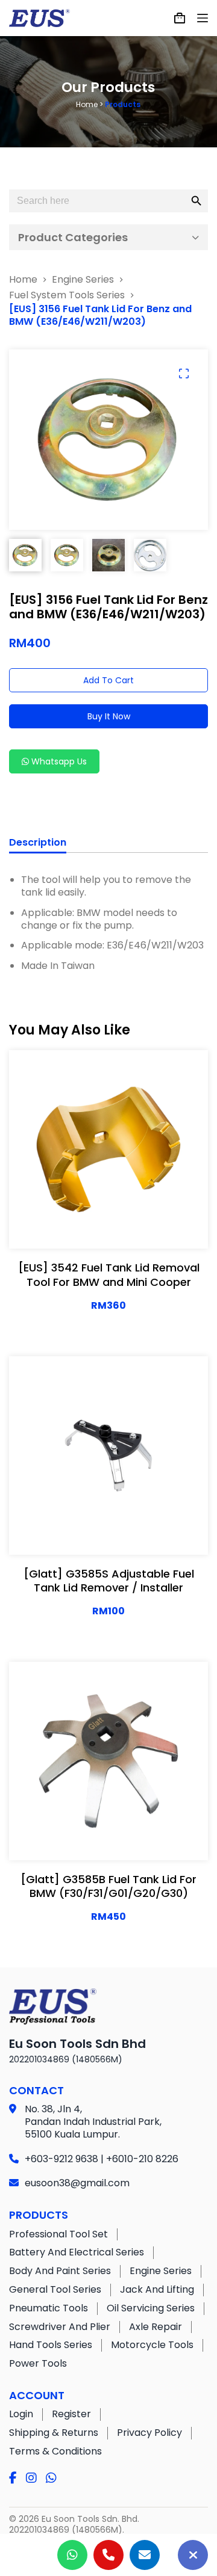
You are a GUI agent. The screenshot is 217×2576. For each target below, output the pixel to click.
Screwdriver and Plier (60, 2327)
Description (38, 843)
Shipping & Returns (54, 2433)
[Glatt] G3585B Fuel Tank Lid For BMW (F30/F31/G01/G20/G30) (108, 1886)
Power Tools (38, 2363)
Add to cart (108, 680)
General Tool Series (55, 2289)
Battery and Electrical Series (77, 2252)
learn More (68, 1228)
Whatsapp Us (58, 761)
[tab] (38, 844)
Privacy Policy (149, 2433)
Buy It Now (109, 716)
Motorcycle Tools (152, 2345)
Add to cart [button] (148, 1228)
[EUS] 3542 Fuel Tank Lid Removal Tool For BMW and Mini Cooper (109, 1274)
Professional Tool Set (58, 2234)
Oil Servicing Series (151, 2308)
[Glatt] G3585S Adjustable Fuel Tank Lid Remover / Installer (109, 1581)
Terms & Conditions (55, 2451)
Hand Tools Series (51, 2345)
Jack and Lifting (157, 2289)
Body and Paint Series (60, 2271)
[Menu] (203, 18)
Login (21, 2414)
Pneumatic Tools (49, 2308)
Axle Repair (156, 2327)
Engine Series (161, 2271)
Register (71, 2414)
